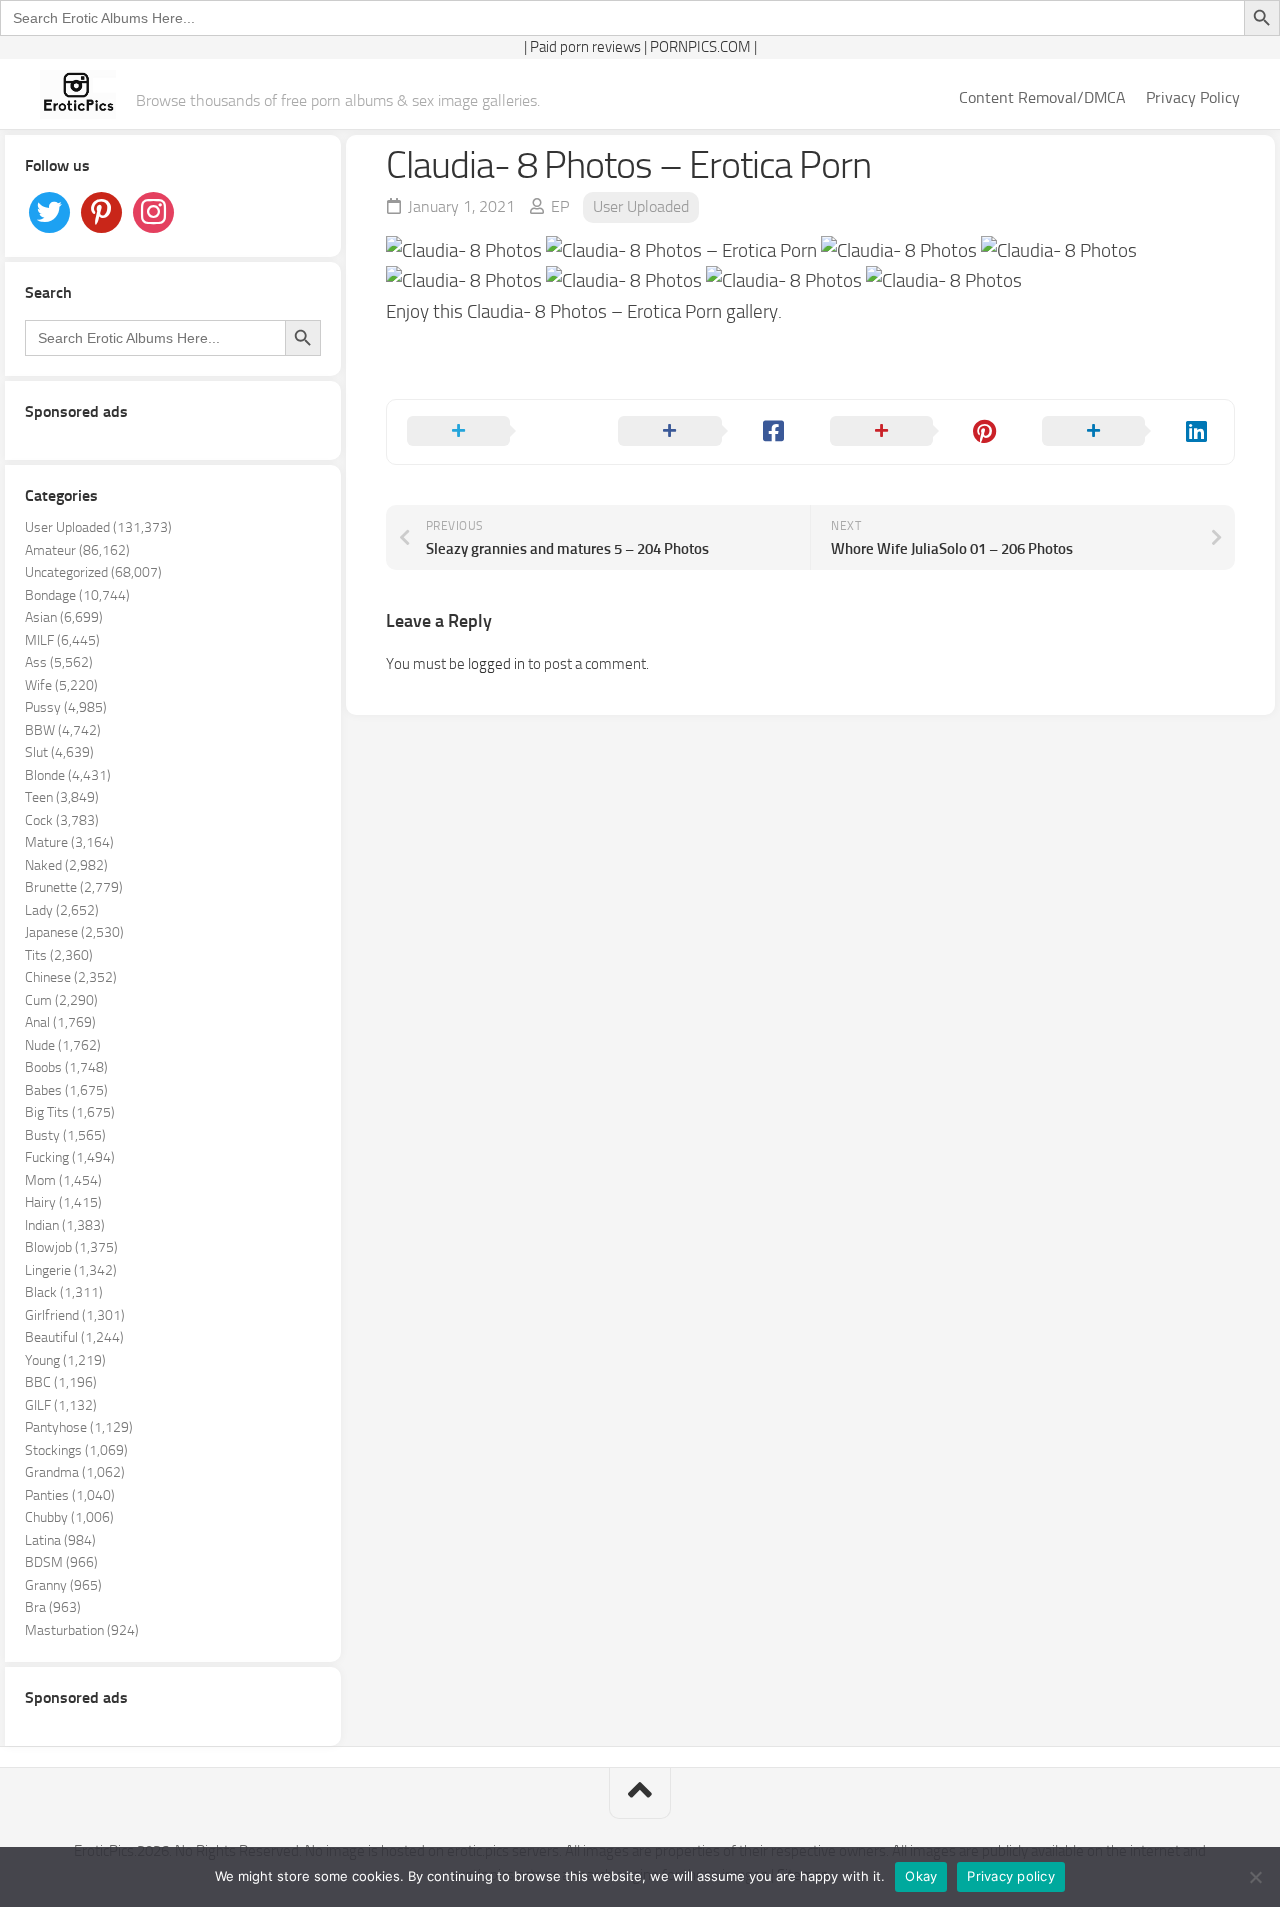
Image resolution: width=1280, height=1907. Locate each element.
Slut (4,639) (59, 752)
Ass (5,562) (59, 662)
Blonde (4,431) (68, 775)
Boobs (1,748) (66, 1067)
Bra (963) (53, 1607)
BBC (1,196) (61, 1382)
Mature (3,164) (69, 842)
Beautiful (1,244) (74, 1337)
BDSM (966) (61, 1562)
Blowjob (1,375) (71, 1247)
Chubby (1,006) (69, 1517)
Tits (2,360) (59, 955)
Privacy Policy (1193, 97)
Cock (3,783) (62, 820)
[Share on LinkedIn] (1128, 432)
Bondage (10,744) (77, 595)
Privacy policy (1011, 1876)
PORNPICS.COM (700, 47)
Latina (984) (60, 1540)
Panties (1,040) (70, 1495)
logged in (496, 664)
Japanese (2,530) (74, 932)
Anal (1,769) (60, 1022)
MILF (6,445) (62, 640)
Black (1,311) (64, 1292)
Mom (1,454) (63, 1180)
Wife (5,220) (61, 685)
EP (560, 206)
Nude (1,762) (63, 1045)
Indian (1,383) (65, 1225)
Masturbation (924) (82, 1630)
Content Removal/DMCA (1042, 97)
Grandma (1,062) (75, 1472)
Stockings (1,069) (76, 1450)
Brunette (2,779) (74, 887)
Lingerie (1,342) (71, 1270)
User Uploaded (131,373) (98, 527)
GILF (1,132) (61, 1405)
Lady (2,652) (62, 910)
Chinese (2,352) (71, 977)
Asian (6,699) (64, 617)
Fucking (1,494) (70, 1157)
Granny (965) (63, 1585)
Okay (921, 1876)
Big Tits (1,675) (70, 1112)
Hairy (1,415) (63, 1202)
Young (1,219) (65, 1360)
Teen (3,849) (62, 797)
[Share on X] (493, 432)
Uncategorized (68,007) (93, 572)
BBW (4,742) (63, 730)
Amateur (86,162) (77, 550)
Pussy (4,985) (66, 707)
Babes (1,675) (66, 1090)
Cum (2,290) (61, 1000)
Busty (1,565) (65, 1135)
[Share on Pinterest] (916, 432)
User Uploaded (641, 206)
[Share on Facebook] (704, 432)
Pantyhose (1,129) (79, 1427)
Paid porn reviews (585, 47)
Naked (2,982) (66, 865)
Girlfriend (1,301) (75, 1315)
